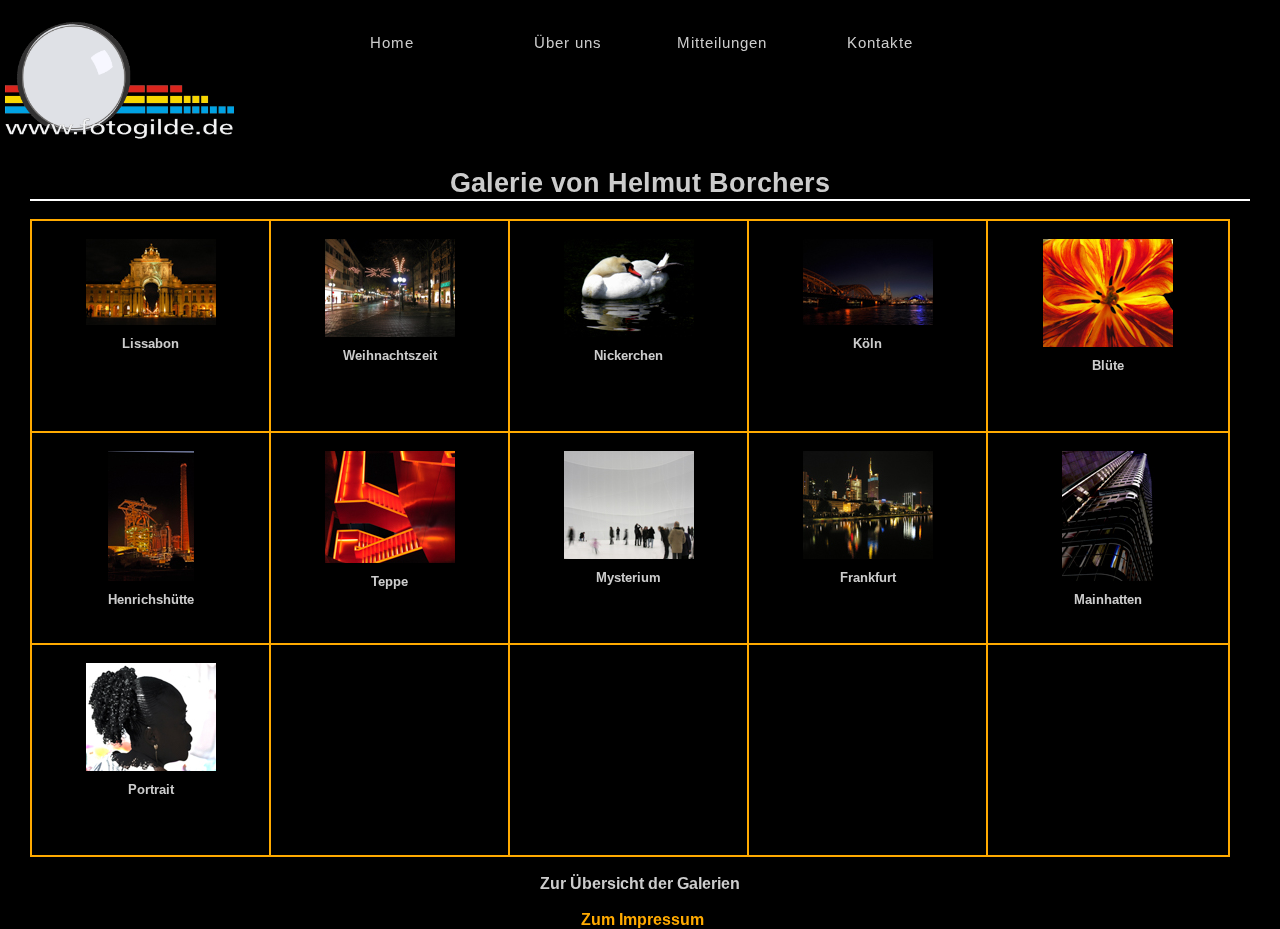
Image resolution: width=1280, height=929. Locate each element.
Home (432, 42)
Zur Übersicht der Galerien (640, 883)
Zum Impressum (640, 919)
